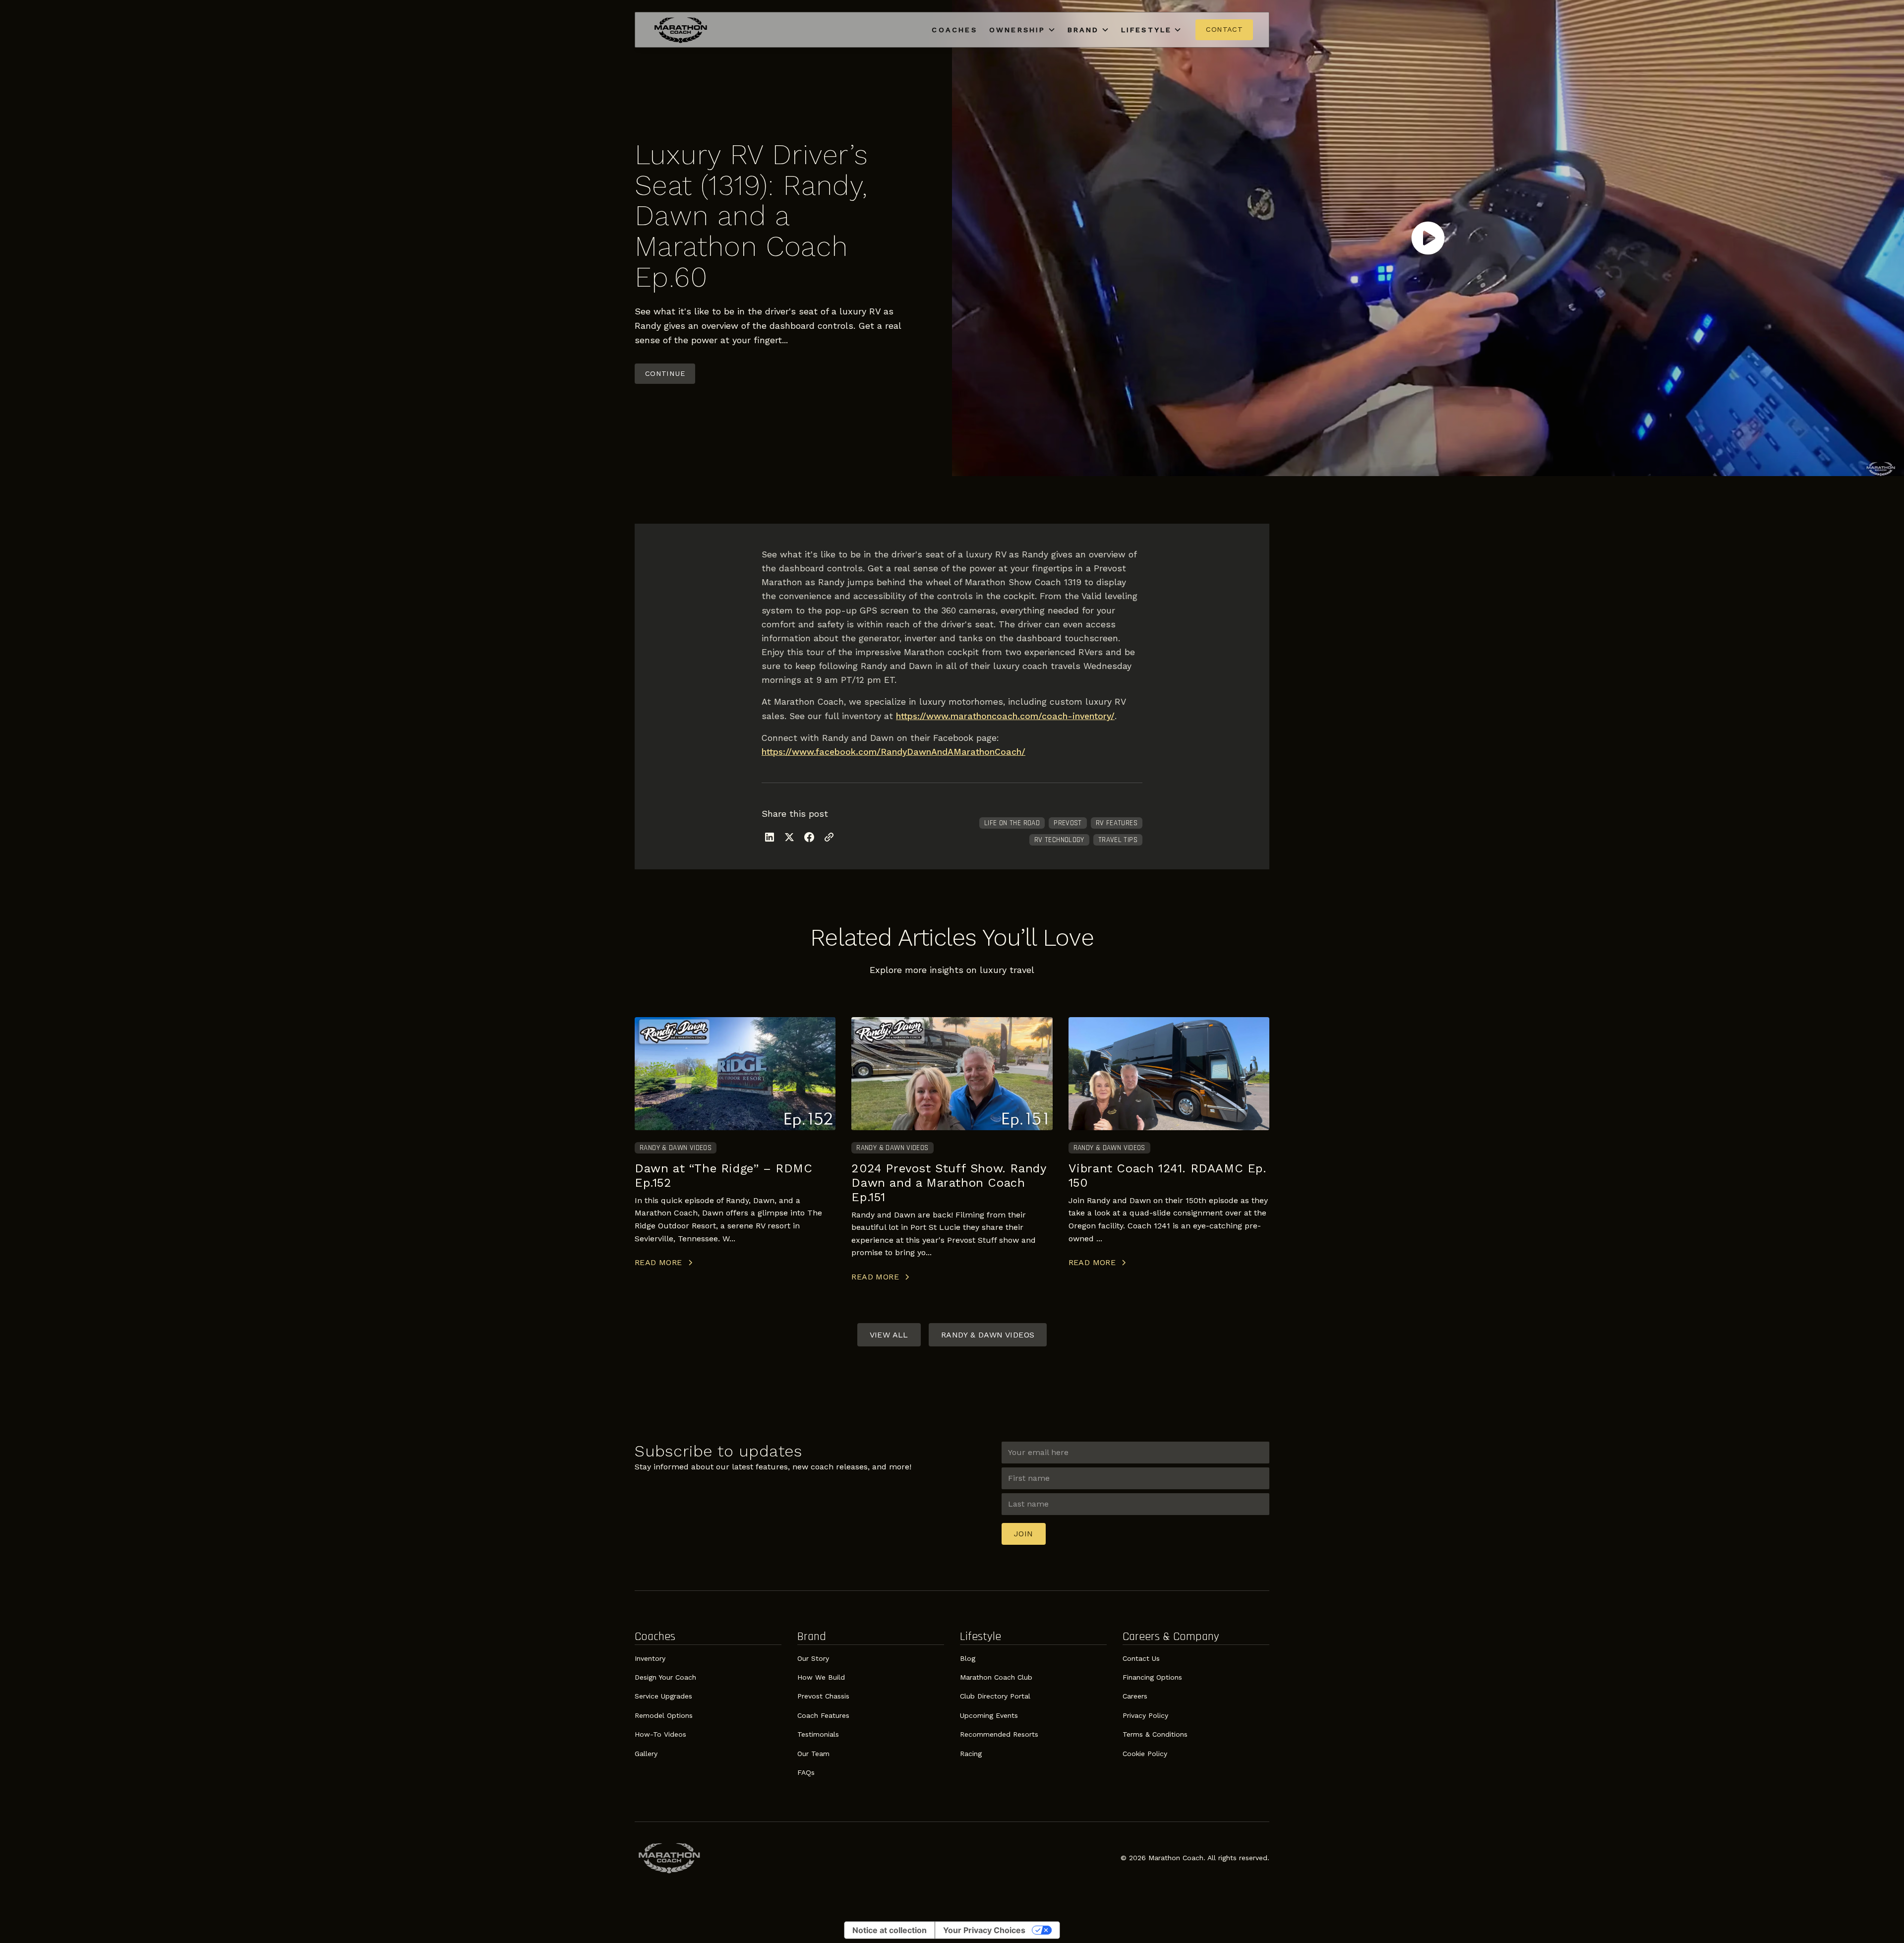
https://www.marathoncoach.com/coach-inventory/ (1005, 716)
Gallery (646, 1754)
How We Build (821, 1677)
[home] (681, 30)
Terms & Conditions (1155, 1734)
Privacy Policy (1145, 1715)
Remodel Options (664, 1715)
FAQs (806, 1772)
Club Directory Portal (995, 1696)
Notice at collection (890, 1930)
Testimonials (818, 1734)
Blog (968, 1658)
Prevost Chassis (823, 1696)
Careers (1135, 1696)
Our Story (813, 1658)
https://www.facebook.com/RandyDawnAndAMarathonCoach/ (893, 752)
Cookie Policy (1145, 1754)
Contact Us (1141, 1658)
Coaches (954, 30)
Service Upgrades (663, 1696)
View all (889, 1335)
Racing (971, 1754)
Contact (1224, 29)
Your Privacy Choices (984, 1930)
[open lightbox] (1428, 238)
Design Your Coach (665, 1677)
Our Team (813, 1754)
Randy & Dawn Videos (988, 1335)
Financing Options (1152, 1677)
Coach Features (823, 1715)
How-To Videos (660, 1734)
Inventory (650, 1658)
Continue (665, 373)
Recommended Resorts (999, 1734)
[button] (1022, 30)
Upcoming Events (989, 1715)
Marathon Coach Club (996, 1677)
